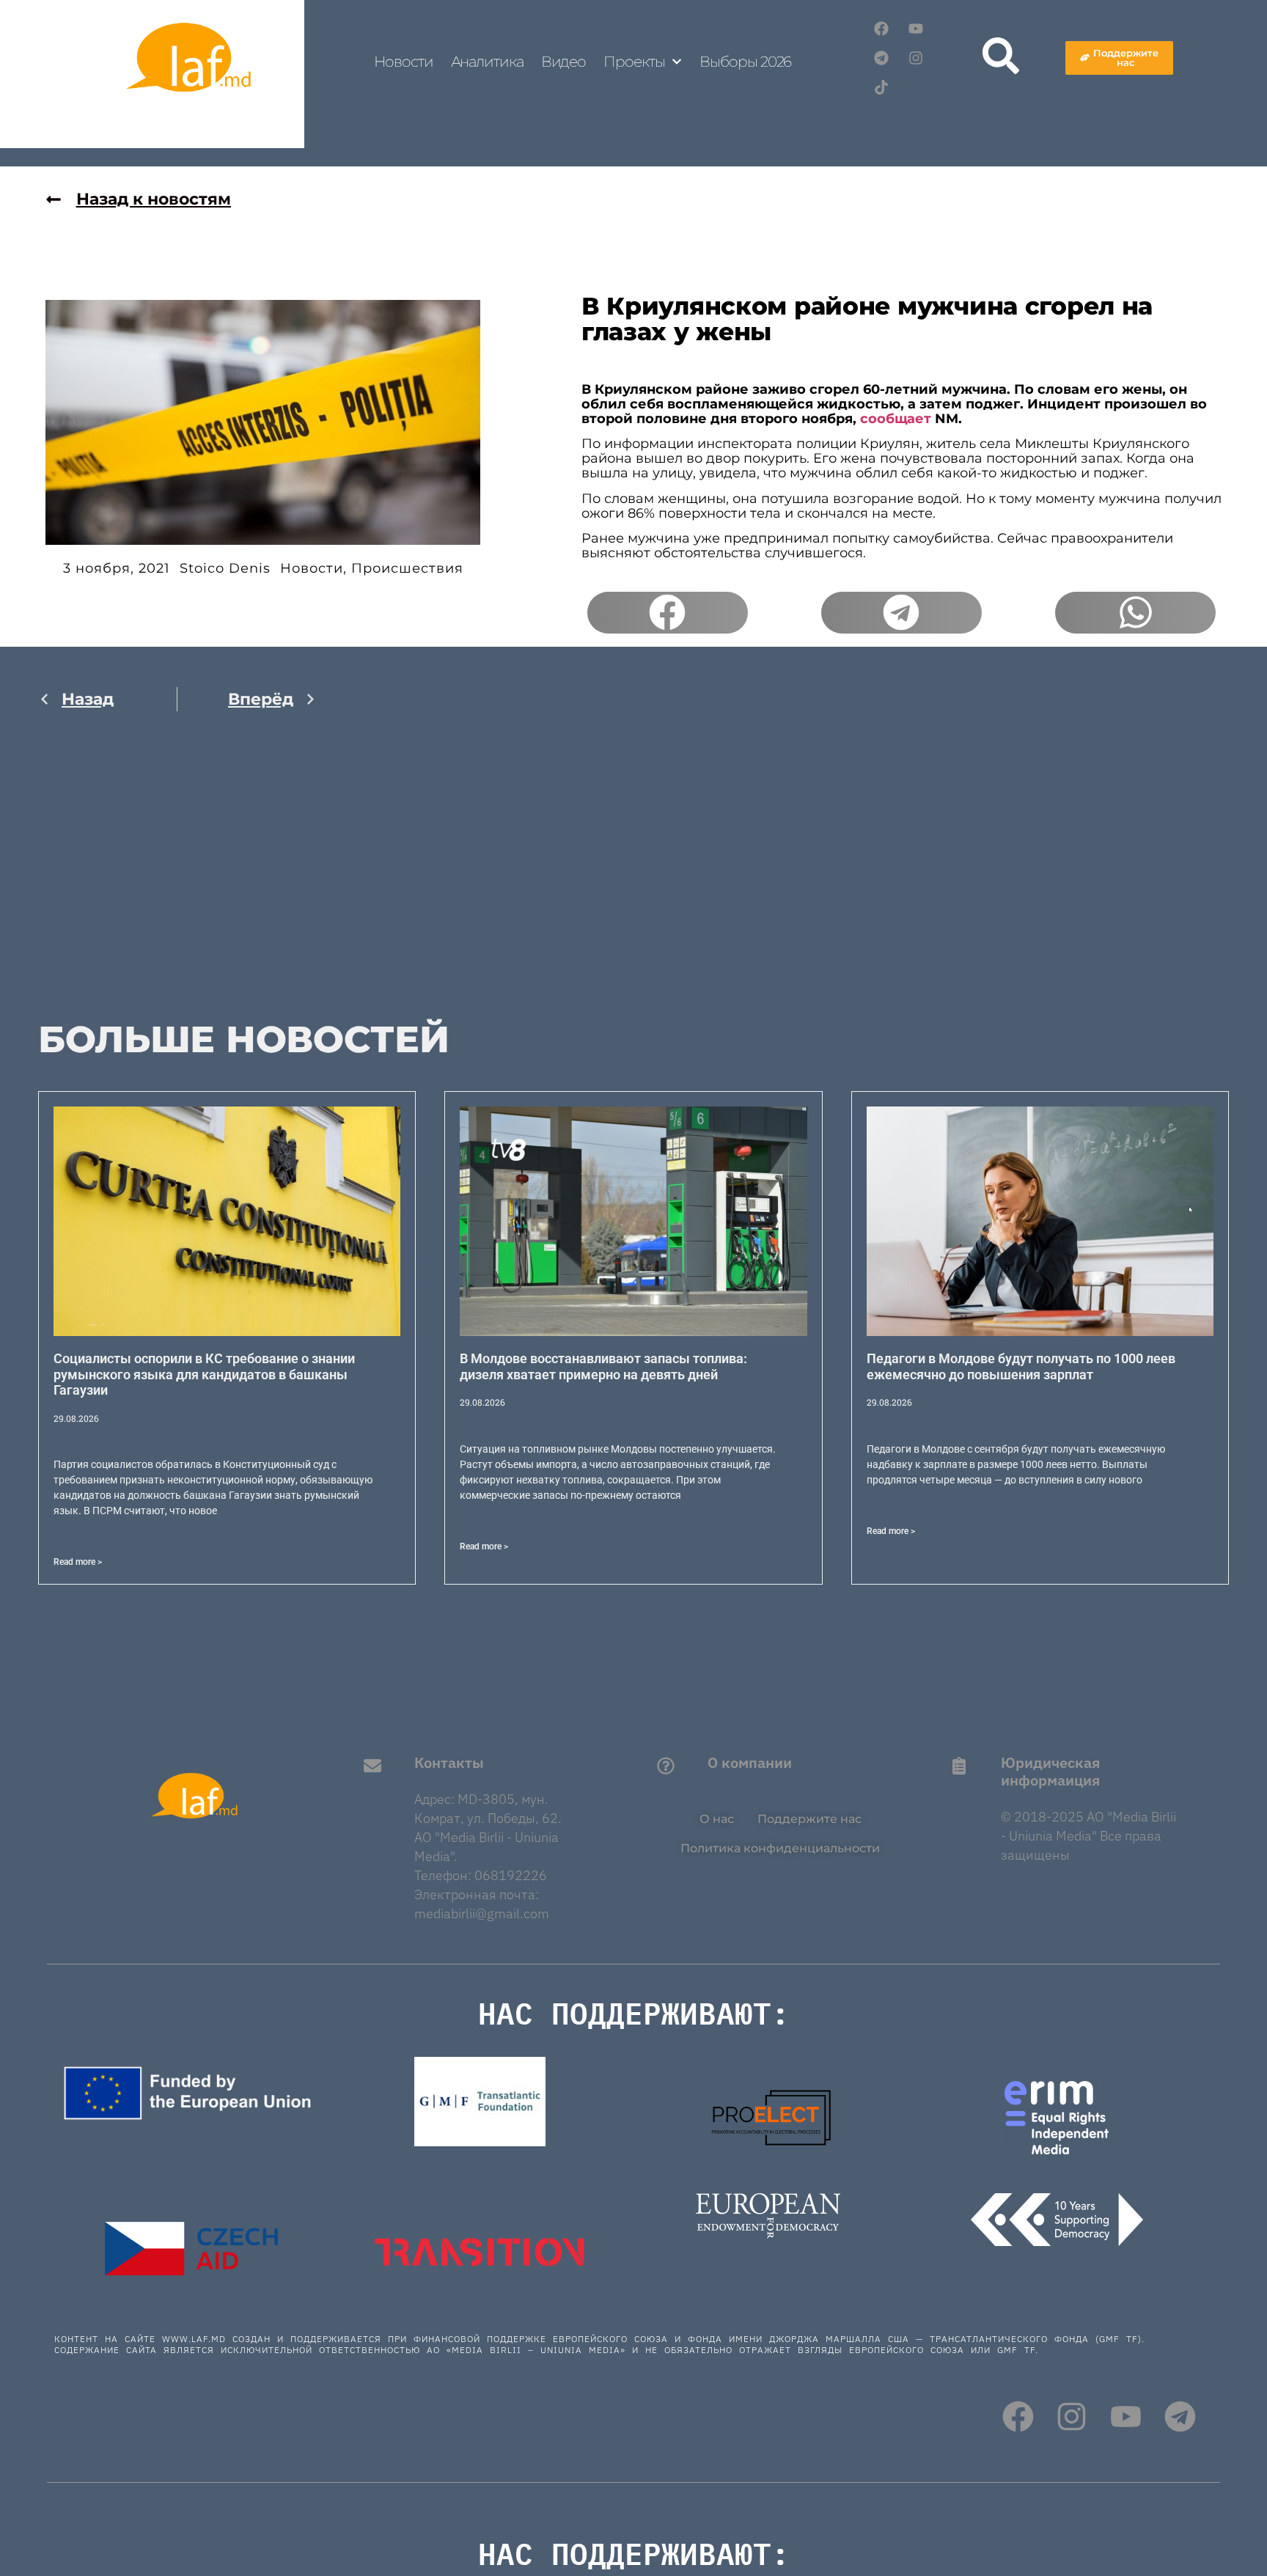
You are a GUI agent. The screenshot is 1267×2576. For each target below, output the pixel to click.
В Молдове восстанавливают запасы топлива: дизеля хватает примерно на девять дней (603, 1366)
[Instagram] (916, 58)
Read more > (78, 1562)
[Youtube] (916, 29)
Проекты (634, 62)
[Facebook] (881, 29)
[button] (668, 613)
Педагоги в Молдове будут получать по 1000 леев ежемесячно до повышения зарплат (1021, 1366)
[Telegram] (881, 58)
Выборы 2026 (745, 62)
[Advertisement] (177, 878)
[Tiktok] (881, 87)
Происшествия (407, 568)
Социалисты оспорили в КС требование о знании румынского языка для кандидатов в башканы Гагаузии (204, 1374)
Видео (564, 62)
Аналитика (487, 62)
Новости (403, 62)
